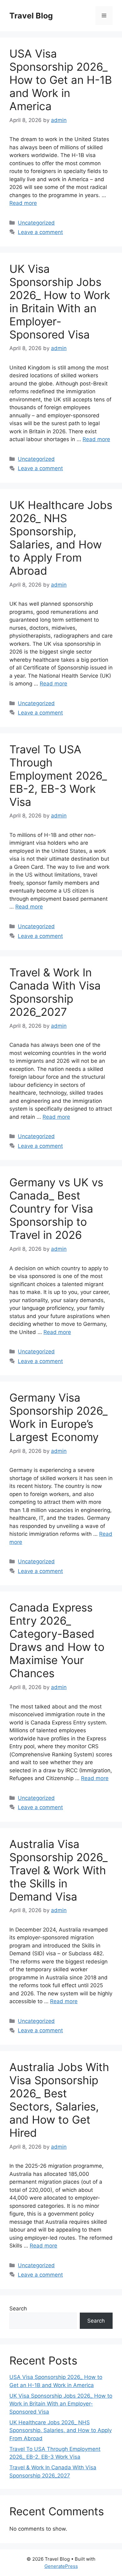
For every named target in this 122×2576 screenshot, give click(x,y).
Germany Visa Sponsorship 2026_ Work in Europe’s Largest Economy (58, 1417)
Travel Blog (31, 16)
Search (18, 2309)
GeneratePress (61, 2566)
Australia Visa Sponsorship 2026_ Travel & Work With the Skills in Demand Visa (58, 1870)
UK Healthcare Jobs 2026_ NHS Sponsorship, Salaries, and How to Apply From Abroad (61, 538)
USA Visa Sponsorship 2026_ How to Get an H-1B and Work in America (61, 80)
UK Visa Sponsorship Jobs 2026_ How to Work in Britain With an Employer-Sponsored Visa (60, 302)
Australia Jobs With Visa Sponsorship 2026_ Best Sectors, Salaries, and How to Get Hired (59, 2100)
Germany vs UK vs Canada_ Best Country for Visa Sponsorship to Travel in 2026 (56, 1209)
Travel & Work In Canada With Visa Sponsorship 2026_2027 (55, 992)
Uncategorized (36, 223)
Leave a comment (40, 232)
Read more (23, 203)
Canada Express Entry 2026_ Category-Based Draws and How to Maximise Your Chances (57, 1640)
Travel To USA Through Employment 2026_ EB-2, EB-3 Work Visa (58, 776)
